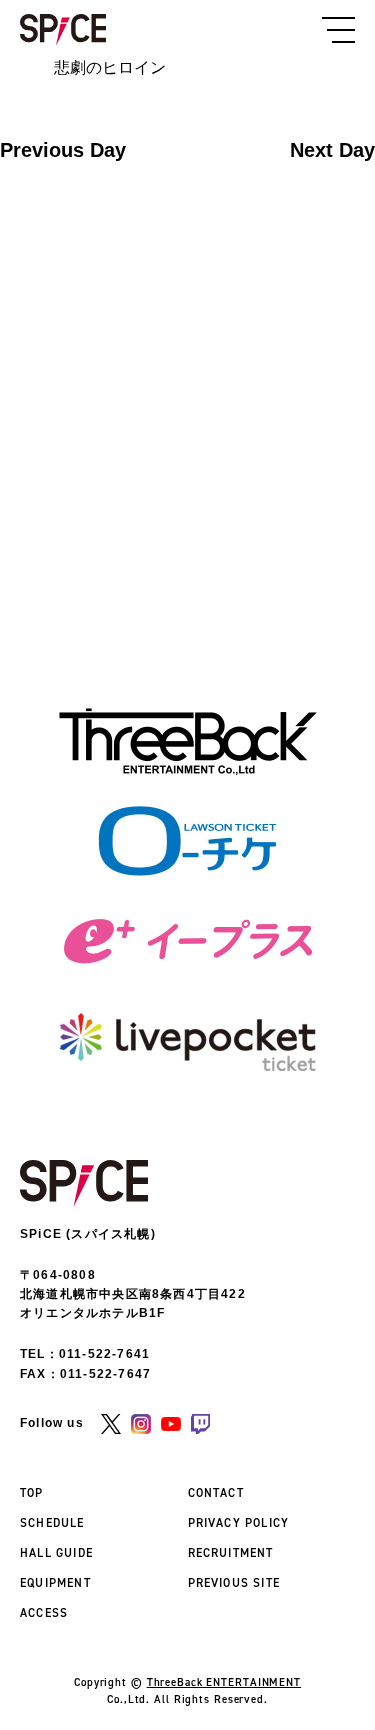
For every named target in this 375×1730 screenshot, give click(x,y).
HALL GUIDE (56, 1553)
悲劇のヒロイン (110, 67)
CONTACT (216, 1493)
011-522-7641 (104, 1354)
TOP (32, 1493)
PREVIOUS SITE (234, 1583)
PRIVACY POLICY (239, 1523)
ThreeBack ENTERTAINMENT (224, 1682)
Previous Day (63, 150)
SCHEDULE (52, 1523)
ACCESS (44, 1613)
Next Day (332, 150)
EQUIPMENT (55, 1583)
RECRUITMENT (231, 1553)
